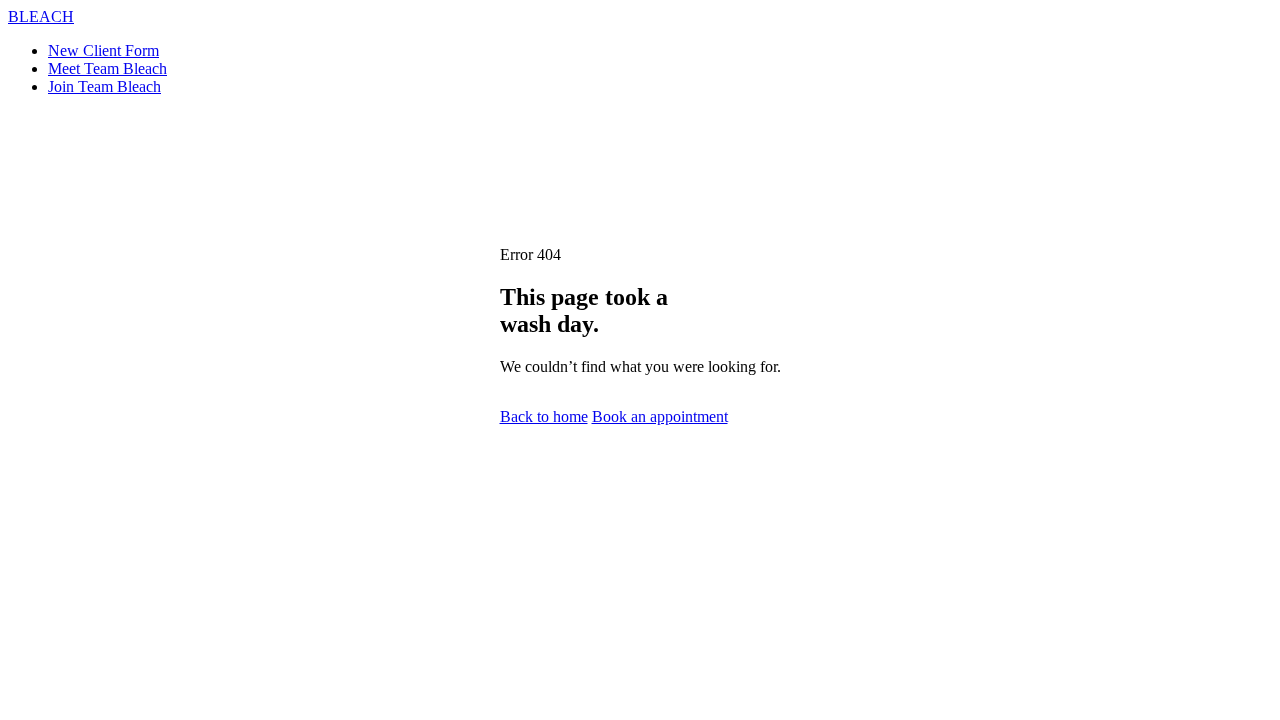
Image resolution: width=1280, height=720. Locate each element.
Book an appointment (660, 416)
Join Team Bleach (104, 86)
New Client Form (103, 50)
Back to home (544, 416)
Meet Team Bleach (107, 68)
